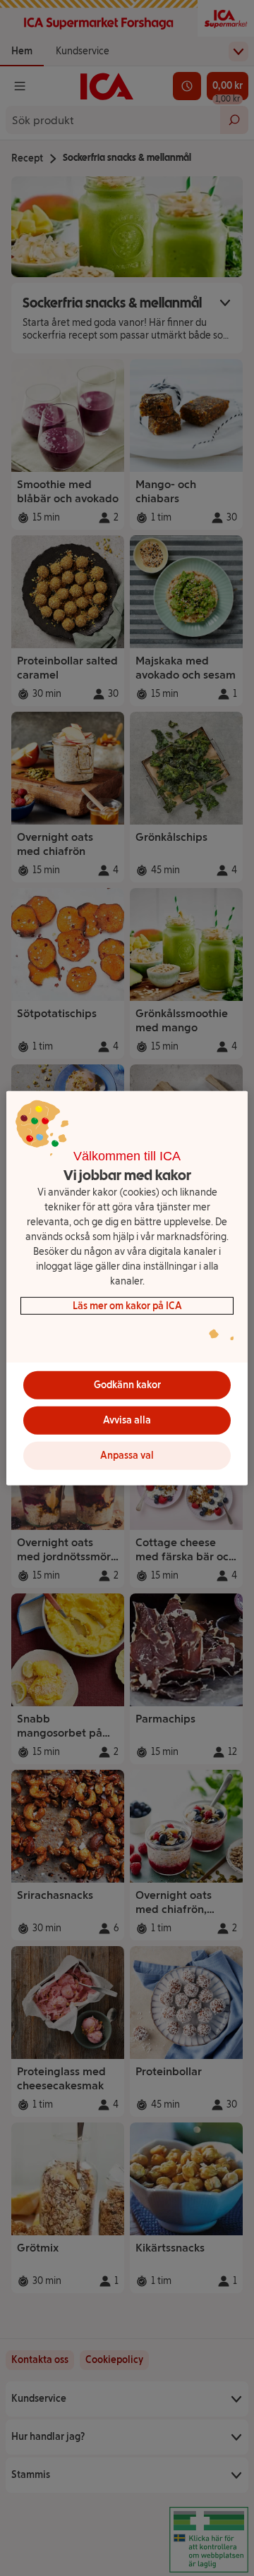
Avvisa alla (127, 1420)
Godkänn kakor (127, 1385)
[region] (127, 1288)
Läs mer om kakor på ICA (127, 1305)
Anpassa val (127, 1456)
